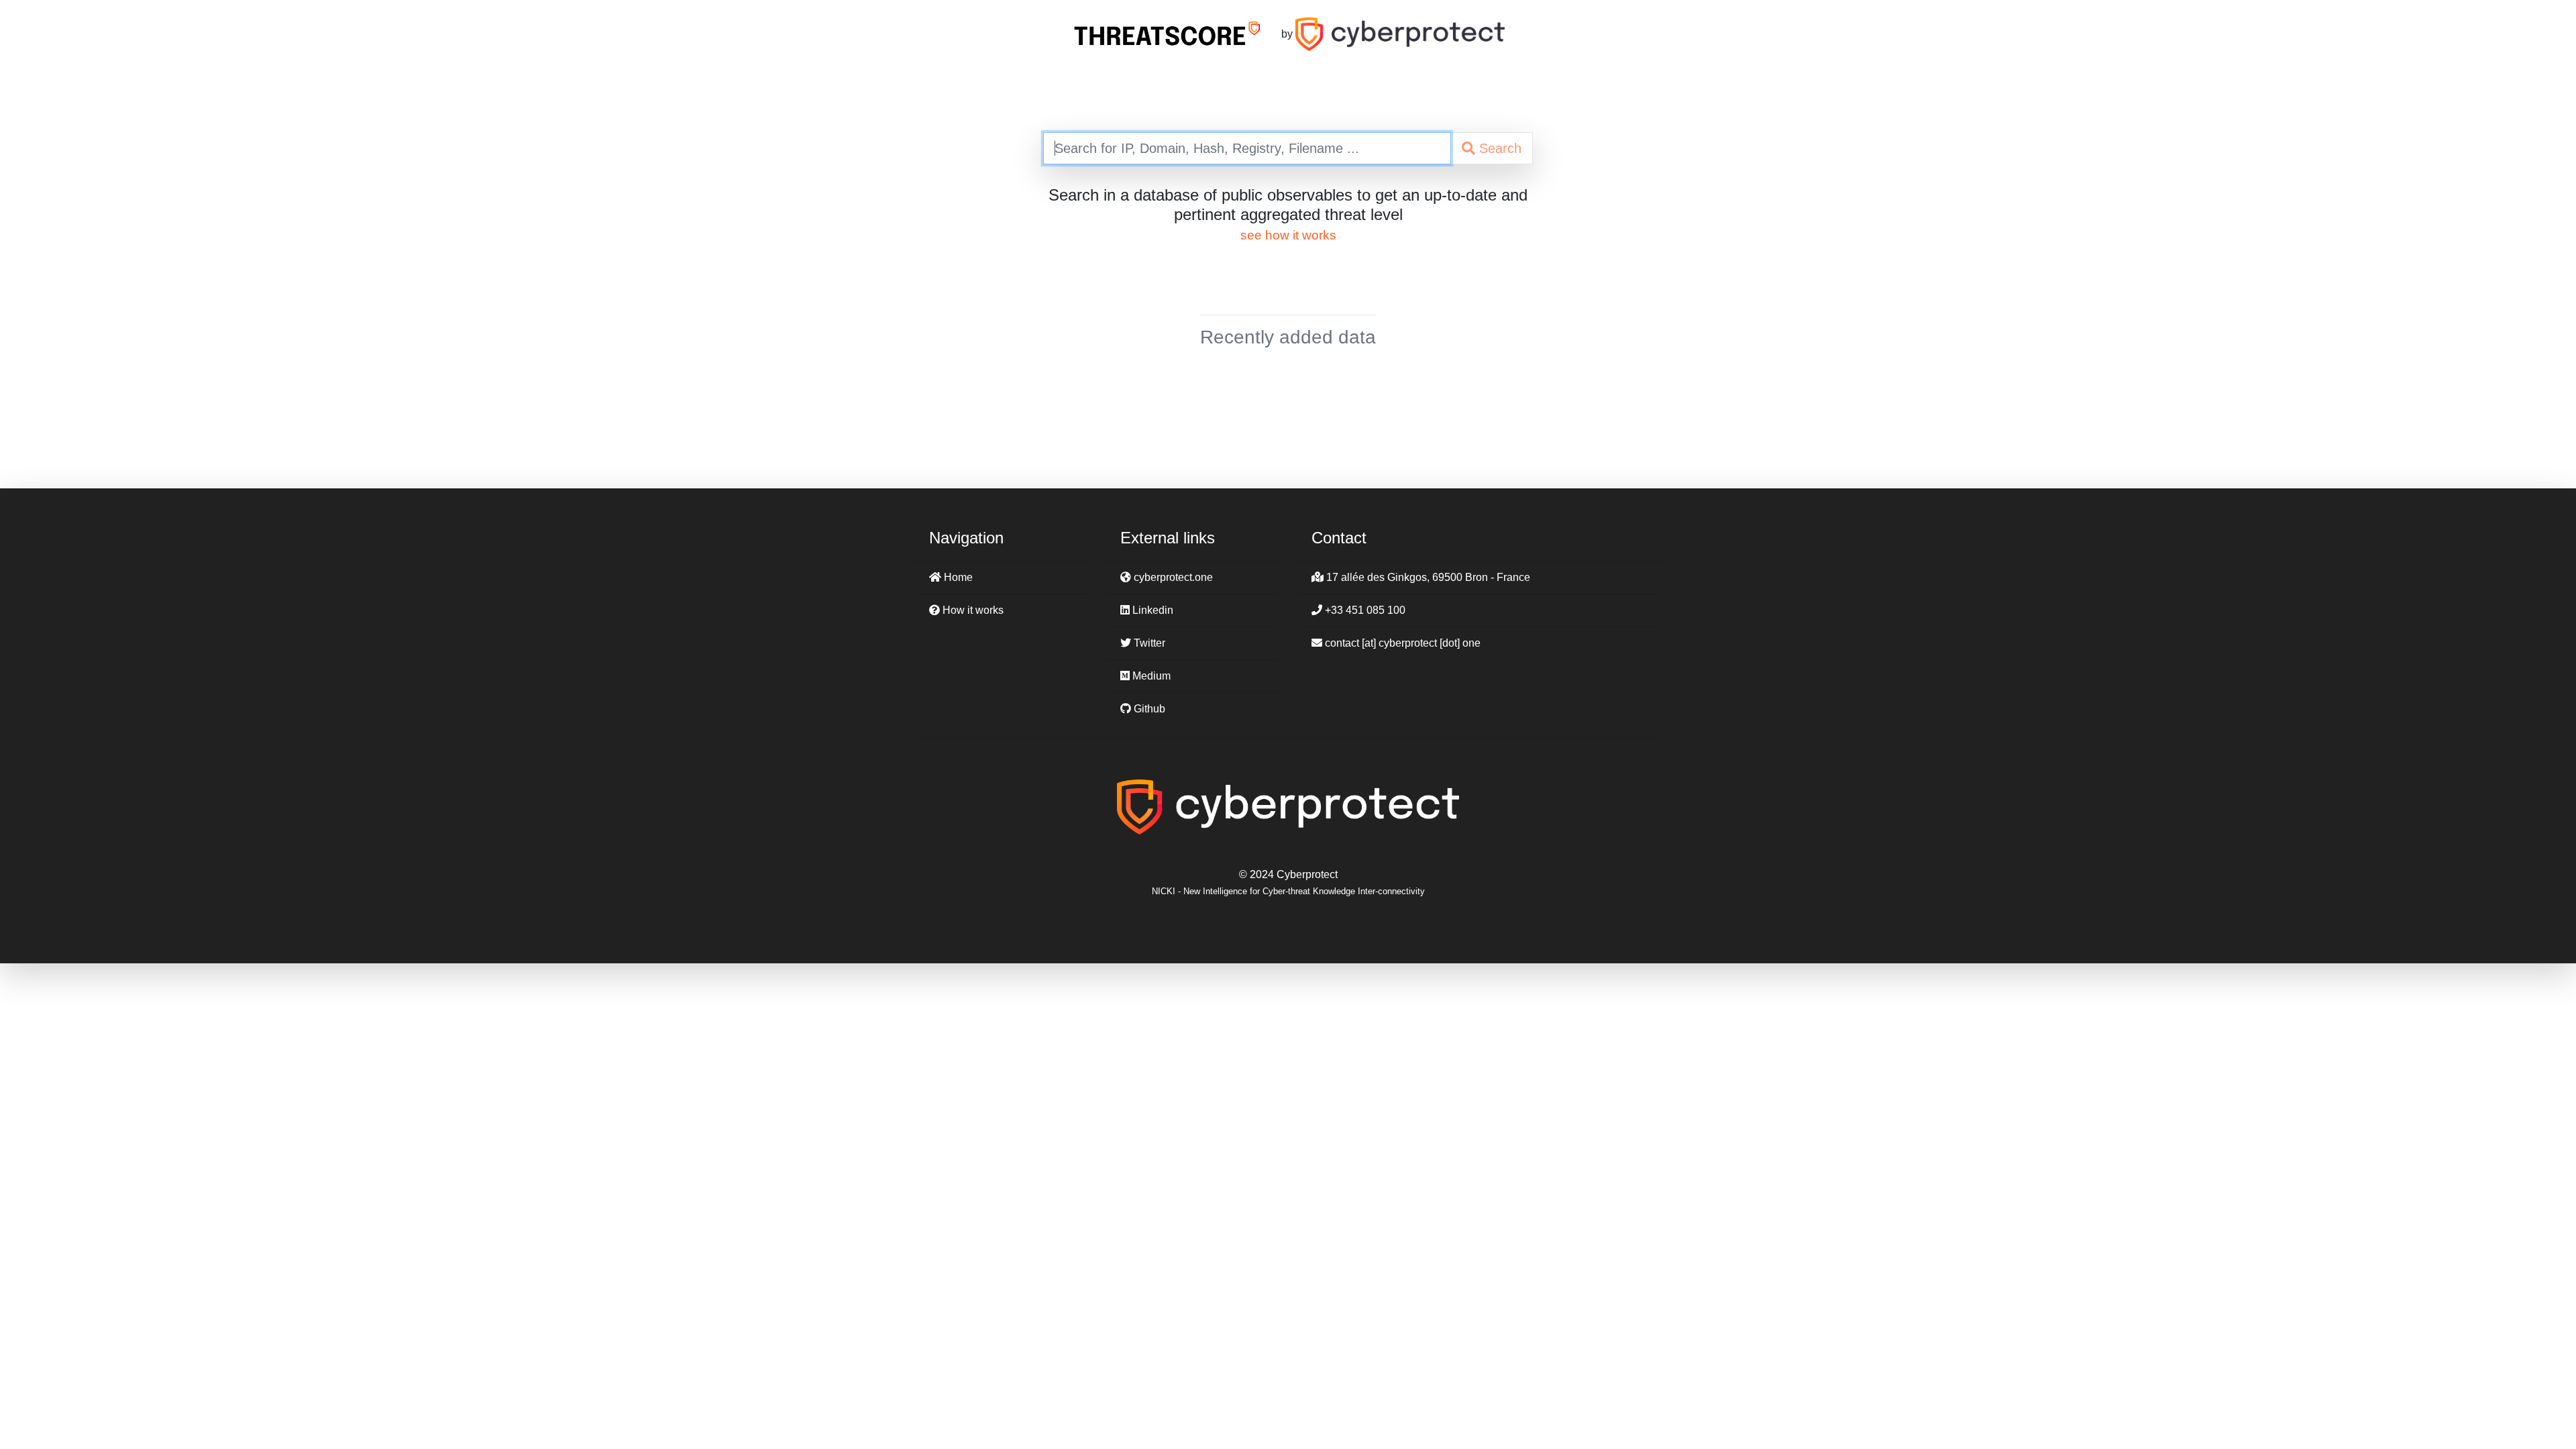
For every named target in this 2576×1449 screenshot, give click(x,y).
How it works (972, 610)
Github (1148, 709)
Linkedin (1151, 610)
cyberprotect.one (1172, 577)
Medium (1150, 676)
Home (957, 577)
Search (1498, 148)
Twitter (1148, 643)
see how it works (1288, 235)
